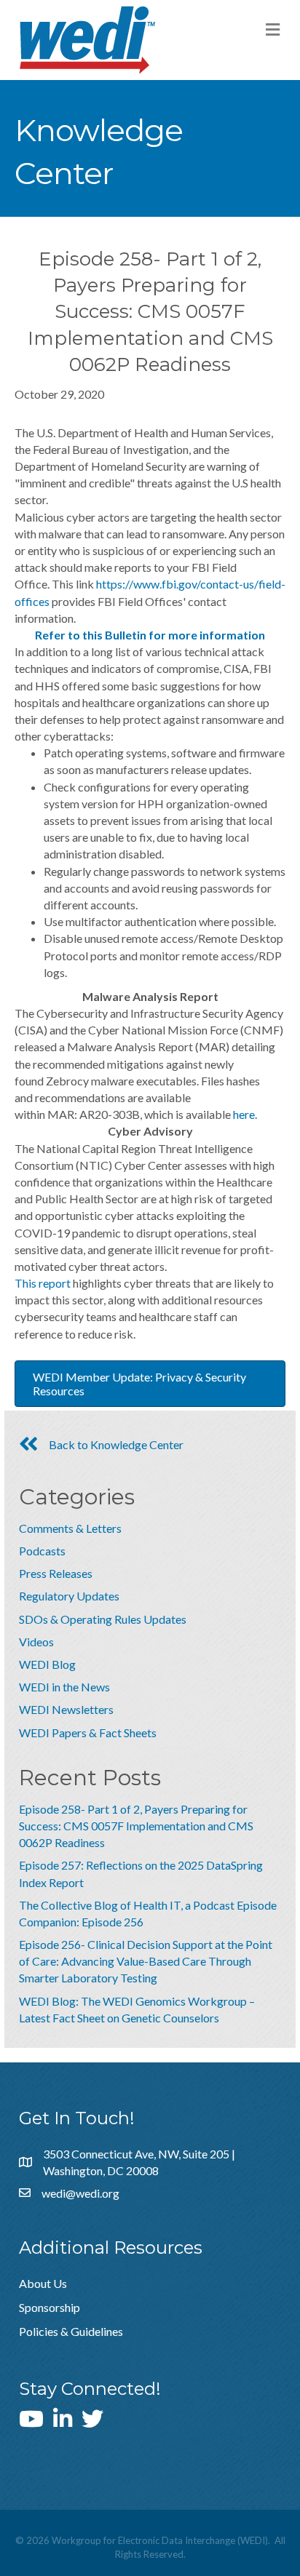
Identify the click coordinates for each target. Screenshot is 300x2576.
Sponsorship (50, 2307)
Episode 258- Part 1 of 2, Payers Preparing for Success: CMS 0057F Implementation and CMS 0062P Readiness (136, 1826)
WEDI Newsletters (66, 1709)
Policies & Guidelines (71, 2331)
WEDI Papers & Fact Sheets (88, 1732)
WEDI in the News (64, 1687)
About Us (43, 2283)
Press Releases (56, 1573)
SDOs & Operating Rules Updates (103, 1619)
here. (245, 1114)
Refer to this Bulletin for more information (150, 635)
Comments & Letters (70, 1528)
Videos (36, 1642)
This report (43, 1283)
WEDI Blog (47, 1664)
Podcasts (42, 1551)
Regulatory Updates (69, 1596)
